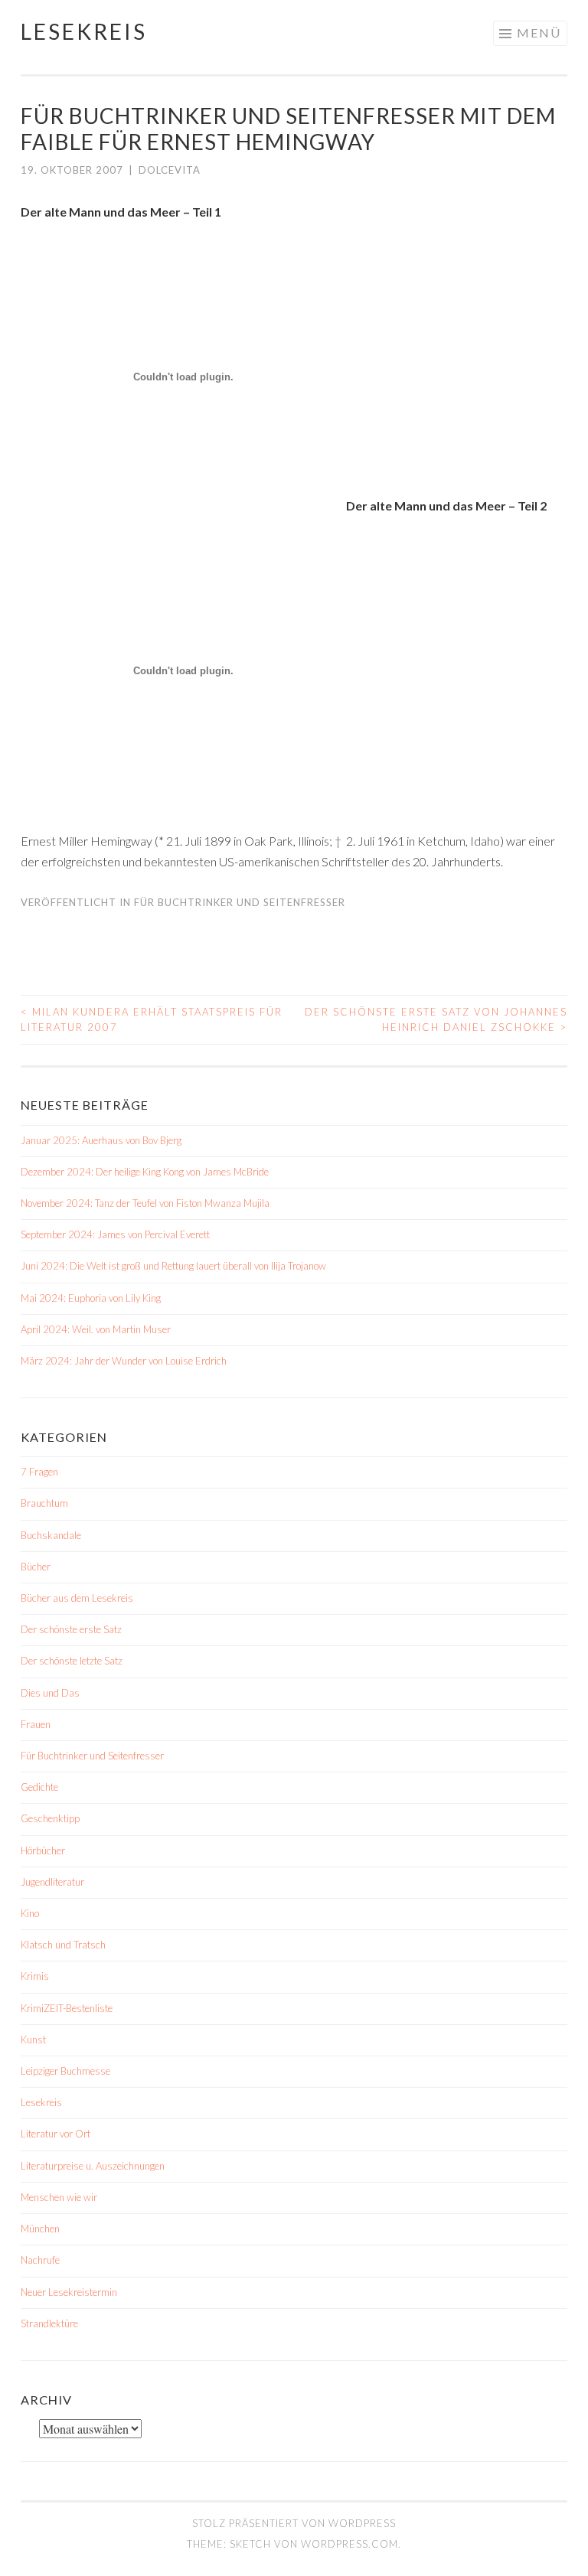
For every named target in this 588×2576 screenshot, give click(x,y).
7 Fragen (39, 1472)
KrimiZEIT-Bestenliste (67, 2008)
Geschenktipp (50, 1818)
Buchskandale (51, 1535)
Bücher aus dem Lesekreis (77, 1598)
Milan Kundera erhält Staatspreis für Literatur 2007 (152, 1019)
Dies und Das (50, 1693)
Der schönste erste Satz (71, 1629)
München (40, 2229)
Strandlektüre (49, 2323)
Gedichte (39, 1787)
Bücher (36, 1567)
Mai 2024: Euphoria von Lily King (91, 1298)
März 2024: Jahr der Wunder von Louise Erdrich (124, 1361)
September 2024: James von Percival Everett (115, 1234)
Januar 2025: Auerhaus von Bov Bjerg (101, 1140)
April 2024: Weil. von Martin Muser (96, 1329)
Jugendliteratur (52, 1882)
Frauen (36, 1724)
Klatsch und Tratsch (63, 1945)
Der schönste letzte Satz (72, 1661)
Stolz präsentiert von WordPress (294, 2523)
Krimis (35, 1976)
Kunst (33, 2040)
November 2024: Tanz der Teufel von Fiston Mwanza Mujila (145, 1203)
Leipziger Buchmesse (65, 2071)
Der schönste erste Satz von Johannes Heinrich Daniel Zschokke (436, 1019)
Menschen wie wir (59, 2197)
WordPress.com (350, 2544)
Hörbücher (43, 1850)
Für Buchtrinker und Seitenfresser (240, 902)
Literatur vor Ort (56, 2134)
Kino (30, 1913)
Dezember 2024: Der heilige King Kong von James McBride (145, 1172)
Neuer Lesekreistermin (69, 2292)
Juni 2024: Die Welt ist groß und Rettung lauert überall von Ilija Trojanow (173, 1266)
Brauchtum (44, 1503)
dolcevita (170, 170)
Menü (539, 33)
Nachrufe (40, 2260)
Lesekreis (84, 31)
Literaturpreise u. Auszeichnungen (93, 2166)
